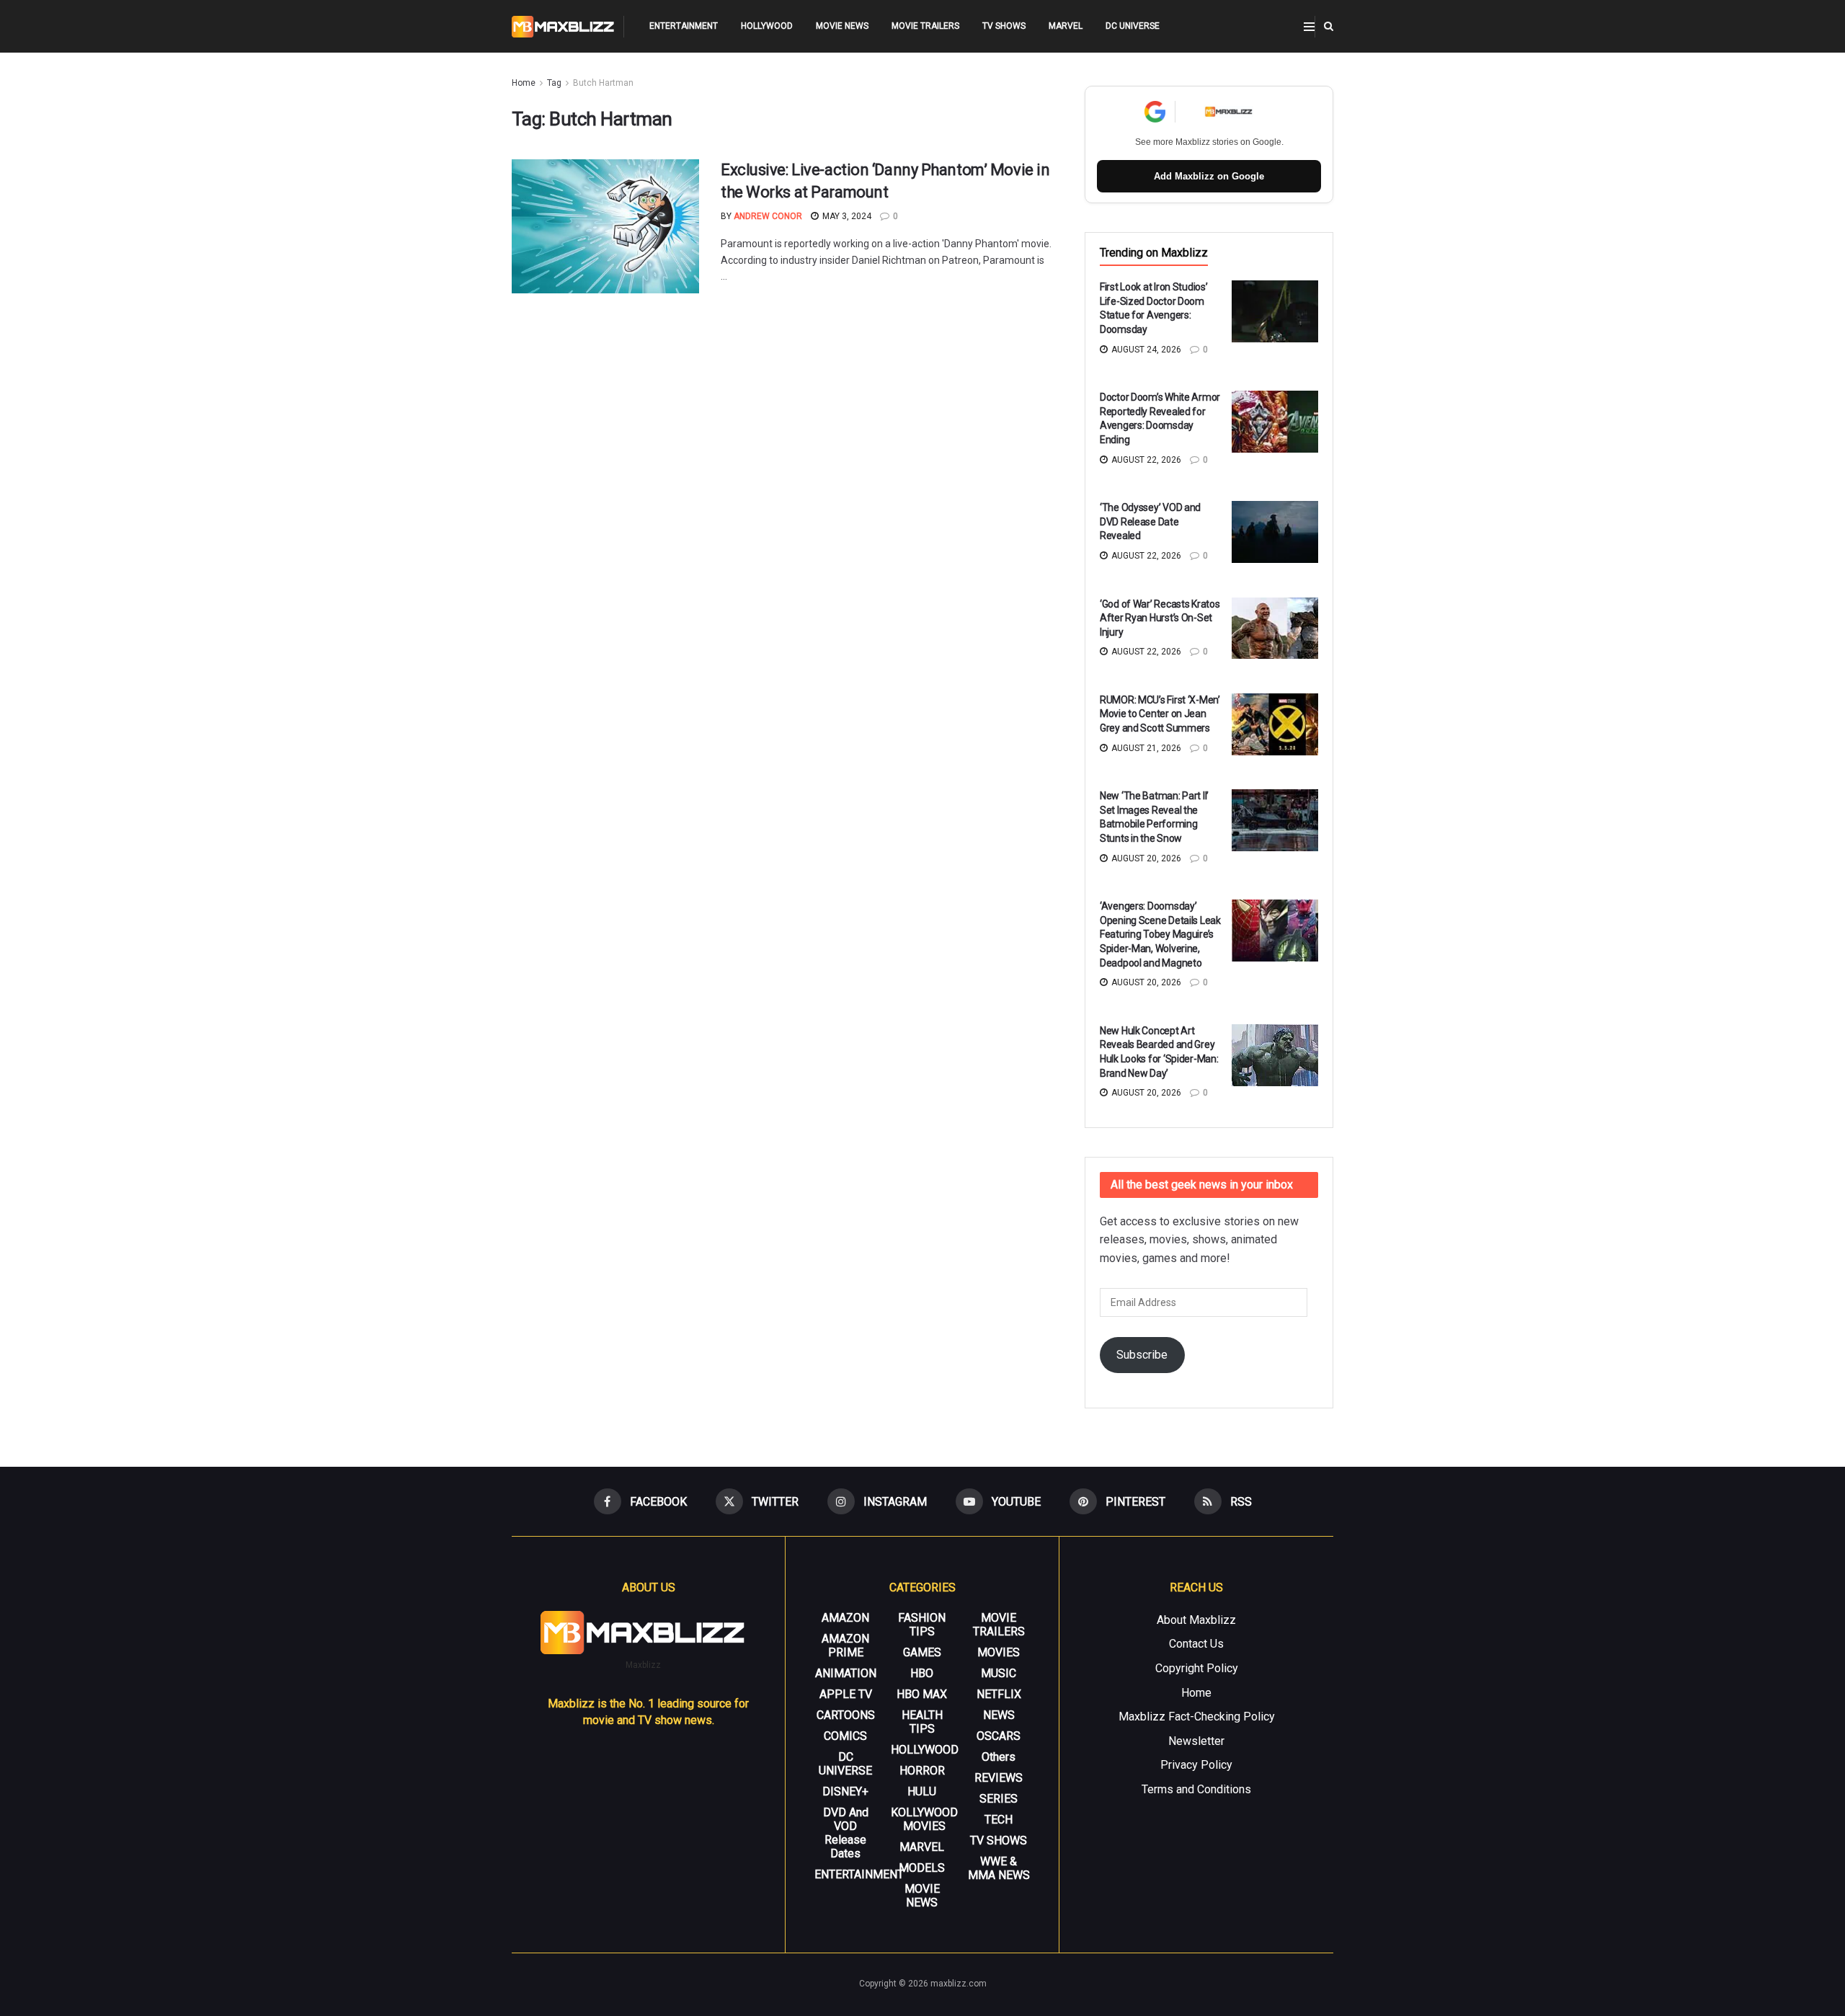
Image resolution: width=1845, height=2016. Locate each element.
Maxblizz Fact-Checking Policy (1197, 1717)
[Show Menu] (1309, 27)
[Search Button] (1329, 26)
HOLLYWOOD (767, 26)
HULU (922, 1791)
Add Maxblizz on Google (1209, 176)
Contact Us (1196, 1644)
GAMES (922, 1652)
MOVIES (999, 1652)
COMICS (845, 1736)
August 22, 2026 (1145, 460)
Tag (554, 83)
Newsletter (1196, 1741)
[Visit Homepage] (563, 27)
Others (999, 1757)
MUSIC (999, 1673)
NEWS (999, 1715)
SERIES (999, 1799)
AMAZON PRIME (845, 1646)
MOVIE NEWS (842, 26)
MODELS (922, 1868)
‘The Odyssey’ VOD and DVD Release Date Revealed (1150, 521)
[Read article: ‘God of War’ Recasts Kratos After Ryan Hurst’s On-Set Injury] (1275, 629)
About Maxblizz (1196, 1620)
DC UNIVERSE (1133, 26)
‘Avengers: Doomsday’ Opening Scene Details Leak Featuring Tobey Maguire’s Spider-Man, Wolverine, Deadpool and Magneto (1160, 934)
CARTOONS (846, 1715)
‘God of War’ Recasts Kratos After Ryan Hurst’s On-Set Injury (1160, 618)
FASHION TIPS (922, 1625)
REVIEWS (999, 1778)
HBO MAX (922, 1694)
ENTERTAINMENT (684, 26)
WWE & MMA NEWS (999, 1868)
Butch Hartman (603, 83)
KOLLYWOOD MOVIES (924, 1819)
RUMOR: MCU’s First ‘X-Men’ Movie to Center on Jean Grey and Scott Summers (1160, 714)
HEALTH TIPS (922, 1722)
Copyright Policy (1197, 1668)
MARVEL (1066, 26)
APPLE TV (846, 1694)
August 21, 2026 (1145, 748)
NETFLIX (999, 1694)
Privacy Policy (1196, 1765)
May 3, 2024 (846, 216)
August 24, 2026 (1145, 350)
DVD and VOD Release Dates (846, 1833)
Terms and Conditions (1196, 1789)
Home (524, 83)
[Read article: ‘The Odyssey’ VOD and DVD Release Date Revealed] (1275, 532)
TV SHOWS (1004, 26)
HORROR (922, 1771)
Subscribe (1142, 1355)
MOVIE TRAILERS (925, 26)
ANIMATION (846, 1673)
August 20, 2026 (1145, 858)
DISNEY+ (845, 1791)
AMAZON (845, 1618)
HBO (922, 1673)
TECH (999, 1820)
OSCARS (999, 1736)
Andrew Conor (768, 216)
